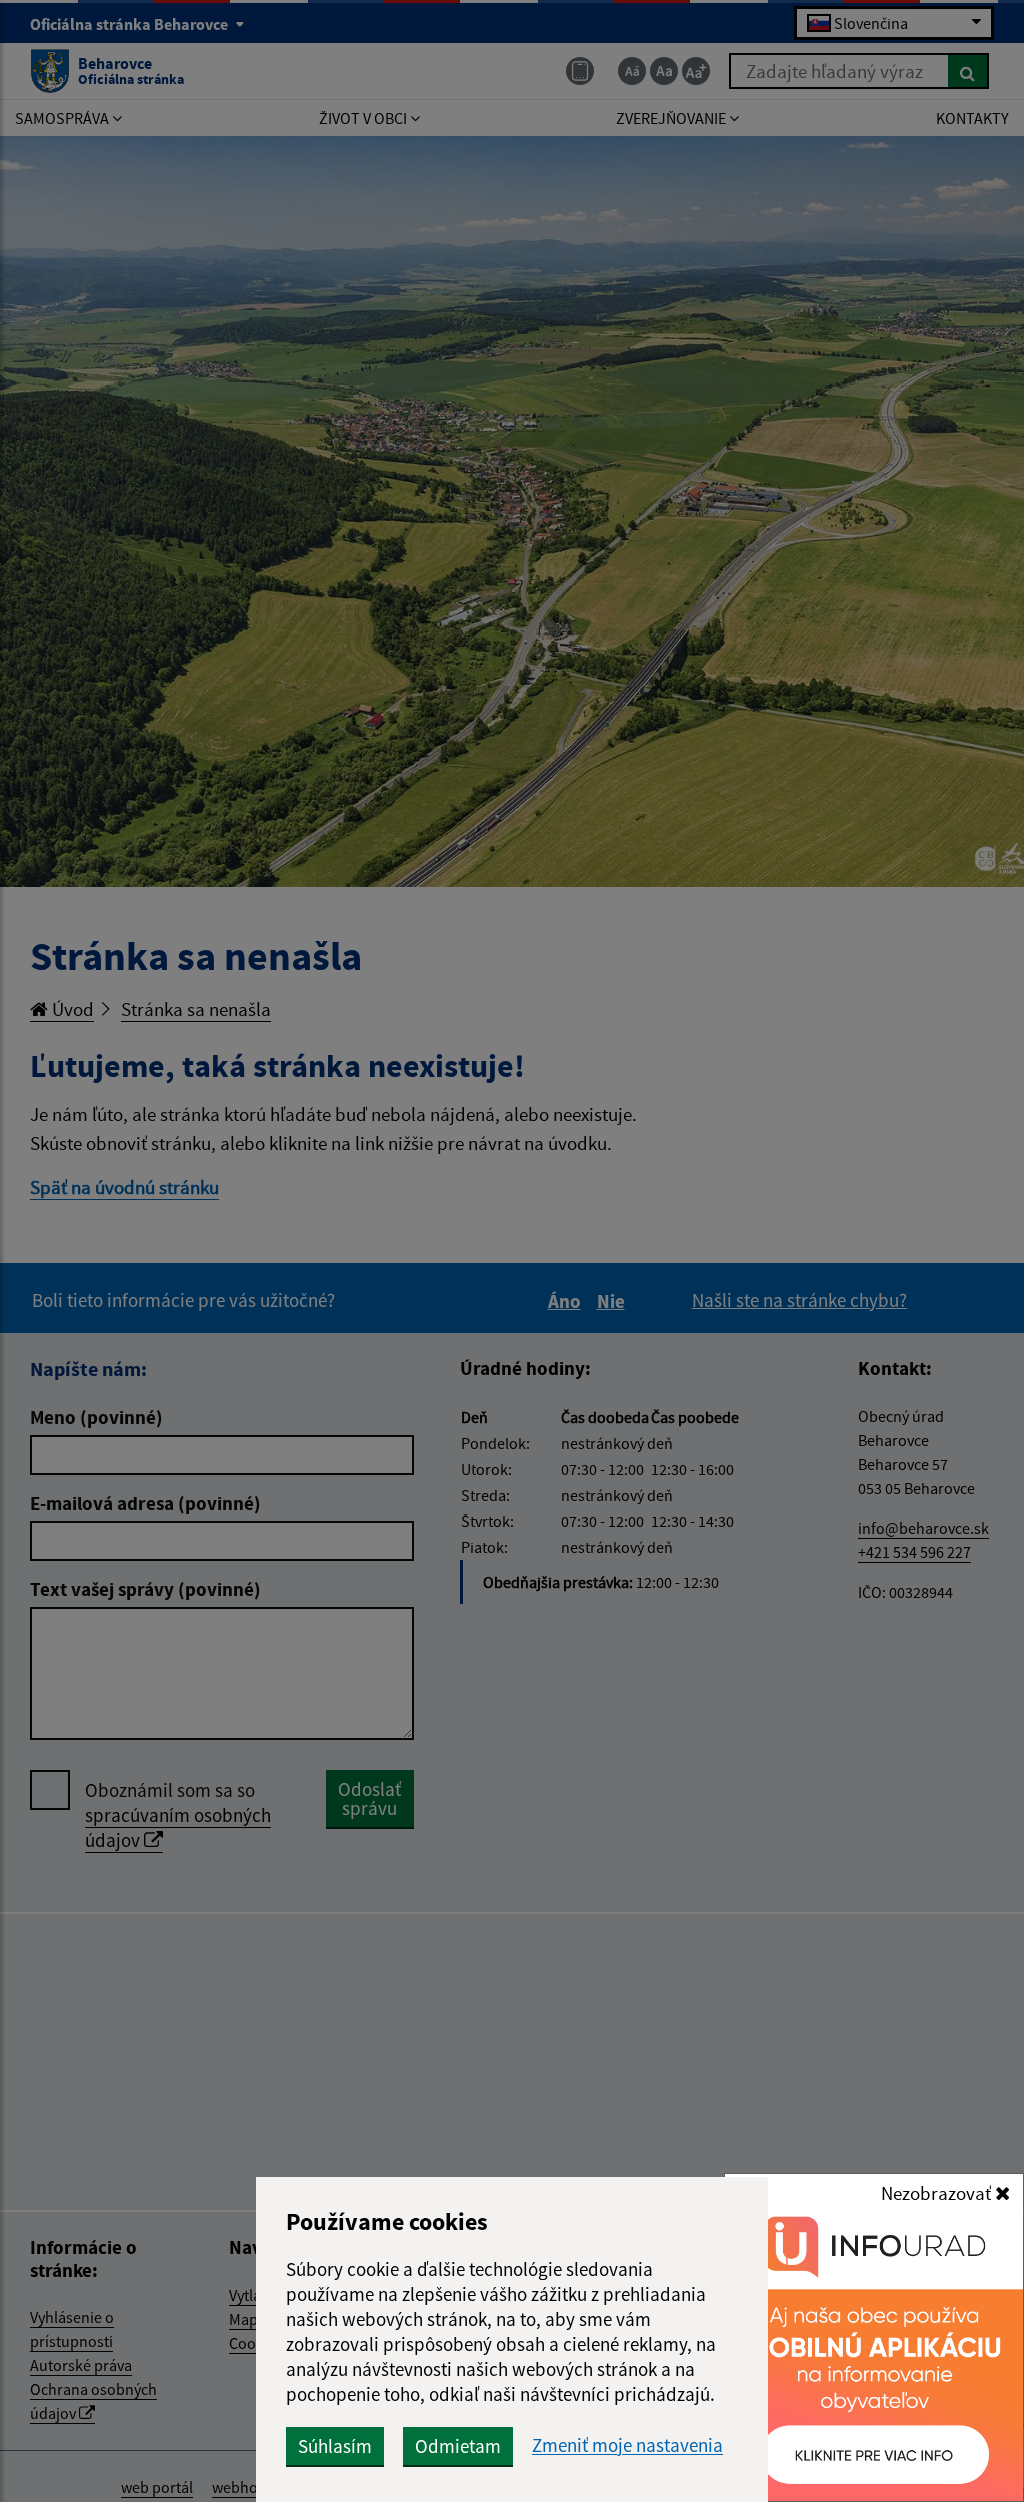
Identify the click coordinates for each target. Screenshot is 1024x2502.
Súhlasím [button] (335, 2446)
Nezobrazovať (938, 2193)
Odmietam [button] (458, 2446)
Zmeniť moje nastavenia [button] (627, 2445)
